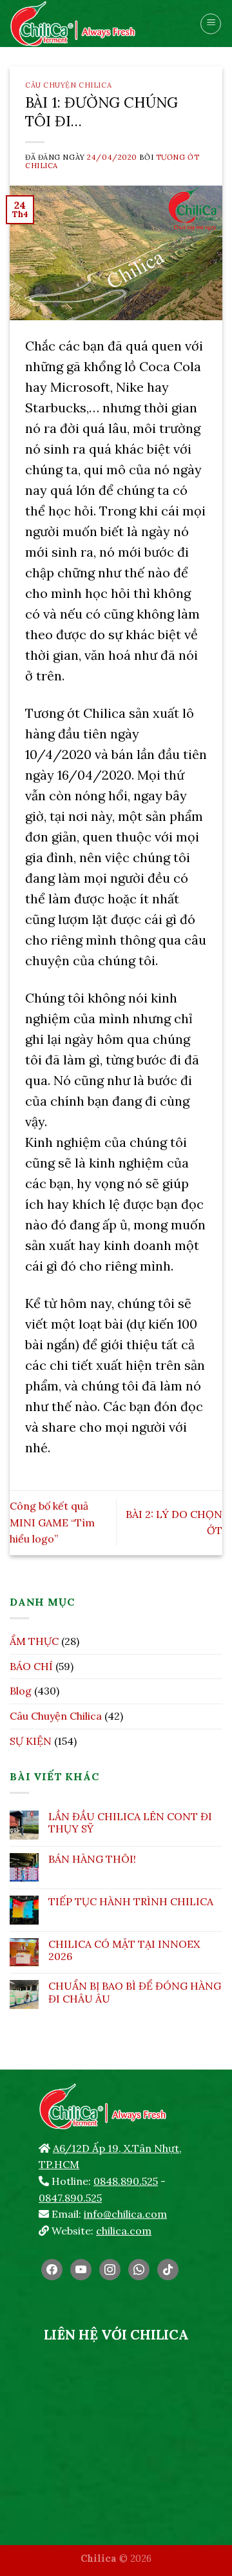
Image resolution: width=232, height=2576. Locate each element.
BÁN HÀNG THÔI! (92, 1859)
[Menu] (211, 24)
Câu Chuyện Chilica (68, 85)
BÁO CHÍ (31, 1666)
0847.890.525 (70, 2198)
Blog (21, 1691)
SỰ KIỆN (31, 1741)
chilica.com (124, 2231)
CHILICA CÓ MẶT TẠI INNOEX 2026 (124, 1950)
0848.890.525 (126, 2181)
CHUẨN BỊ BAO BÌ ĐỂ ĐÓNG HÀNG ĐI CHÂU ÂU (135, 1992)
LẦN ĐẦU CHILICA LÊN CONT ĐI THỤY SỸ (130, 1823)
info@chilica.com (125, 2214)
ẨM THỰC (34, 1641)
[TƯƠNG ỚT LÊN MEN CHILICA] (95, 24)
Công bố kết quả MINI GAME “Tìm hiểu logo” (52, 1522)
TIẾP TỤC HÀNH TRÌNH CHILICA (131, 1902)
